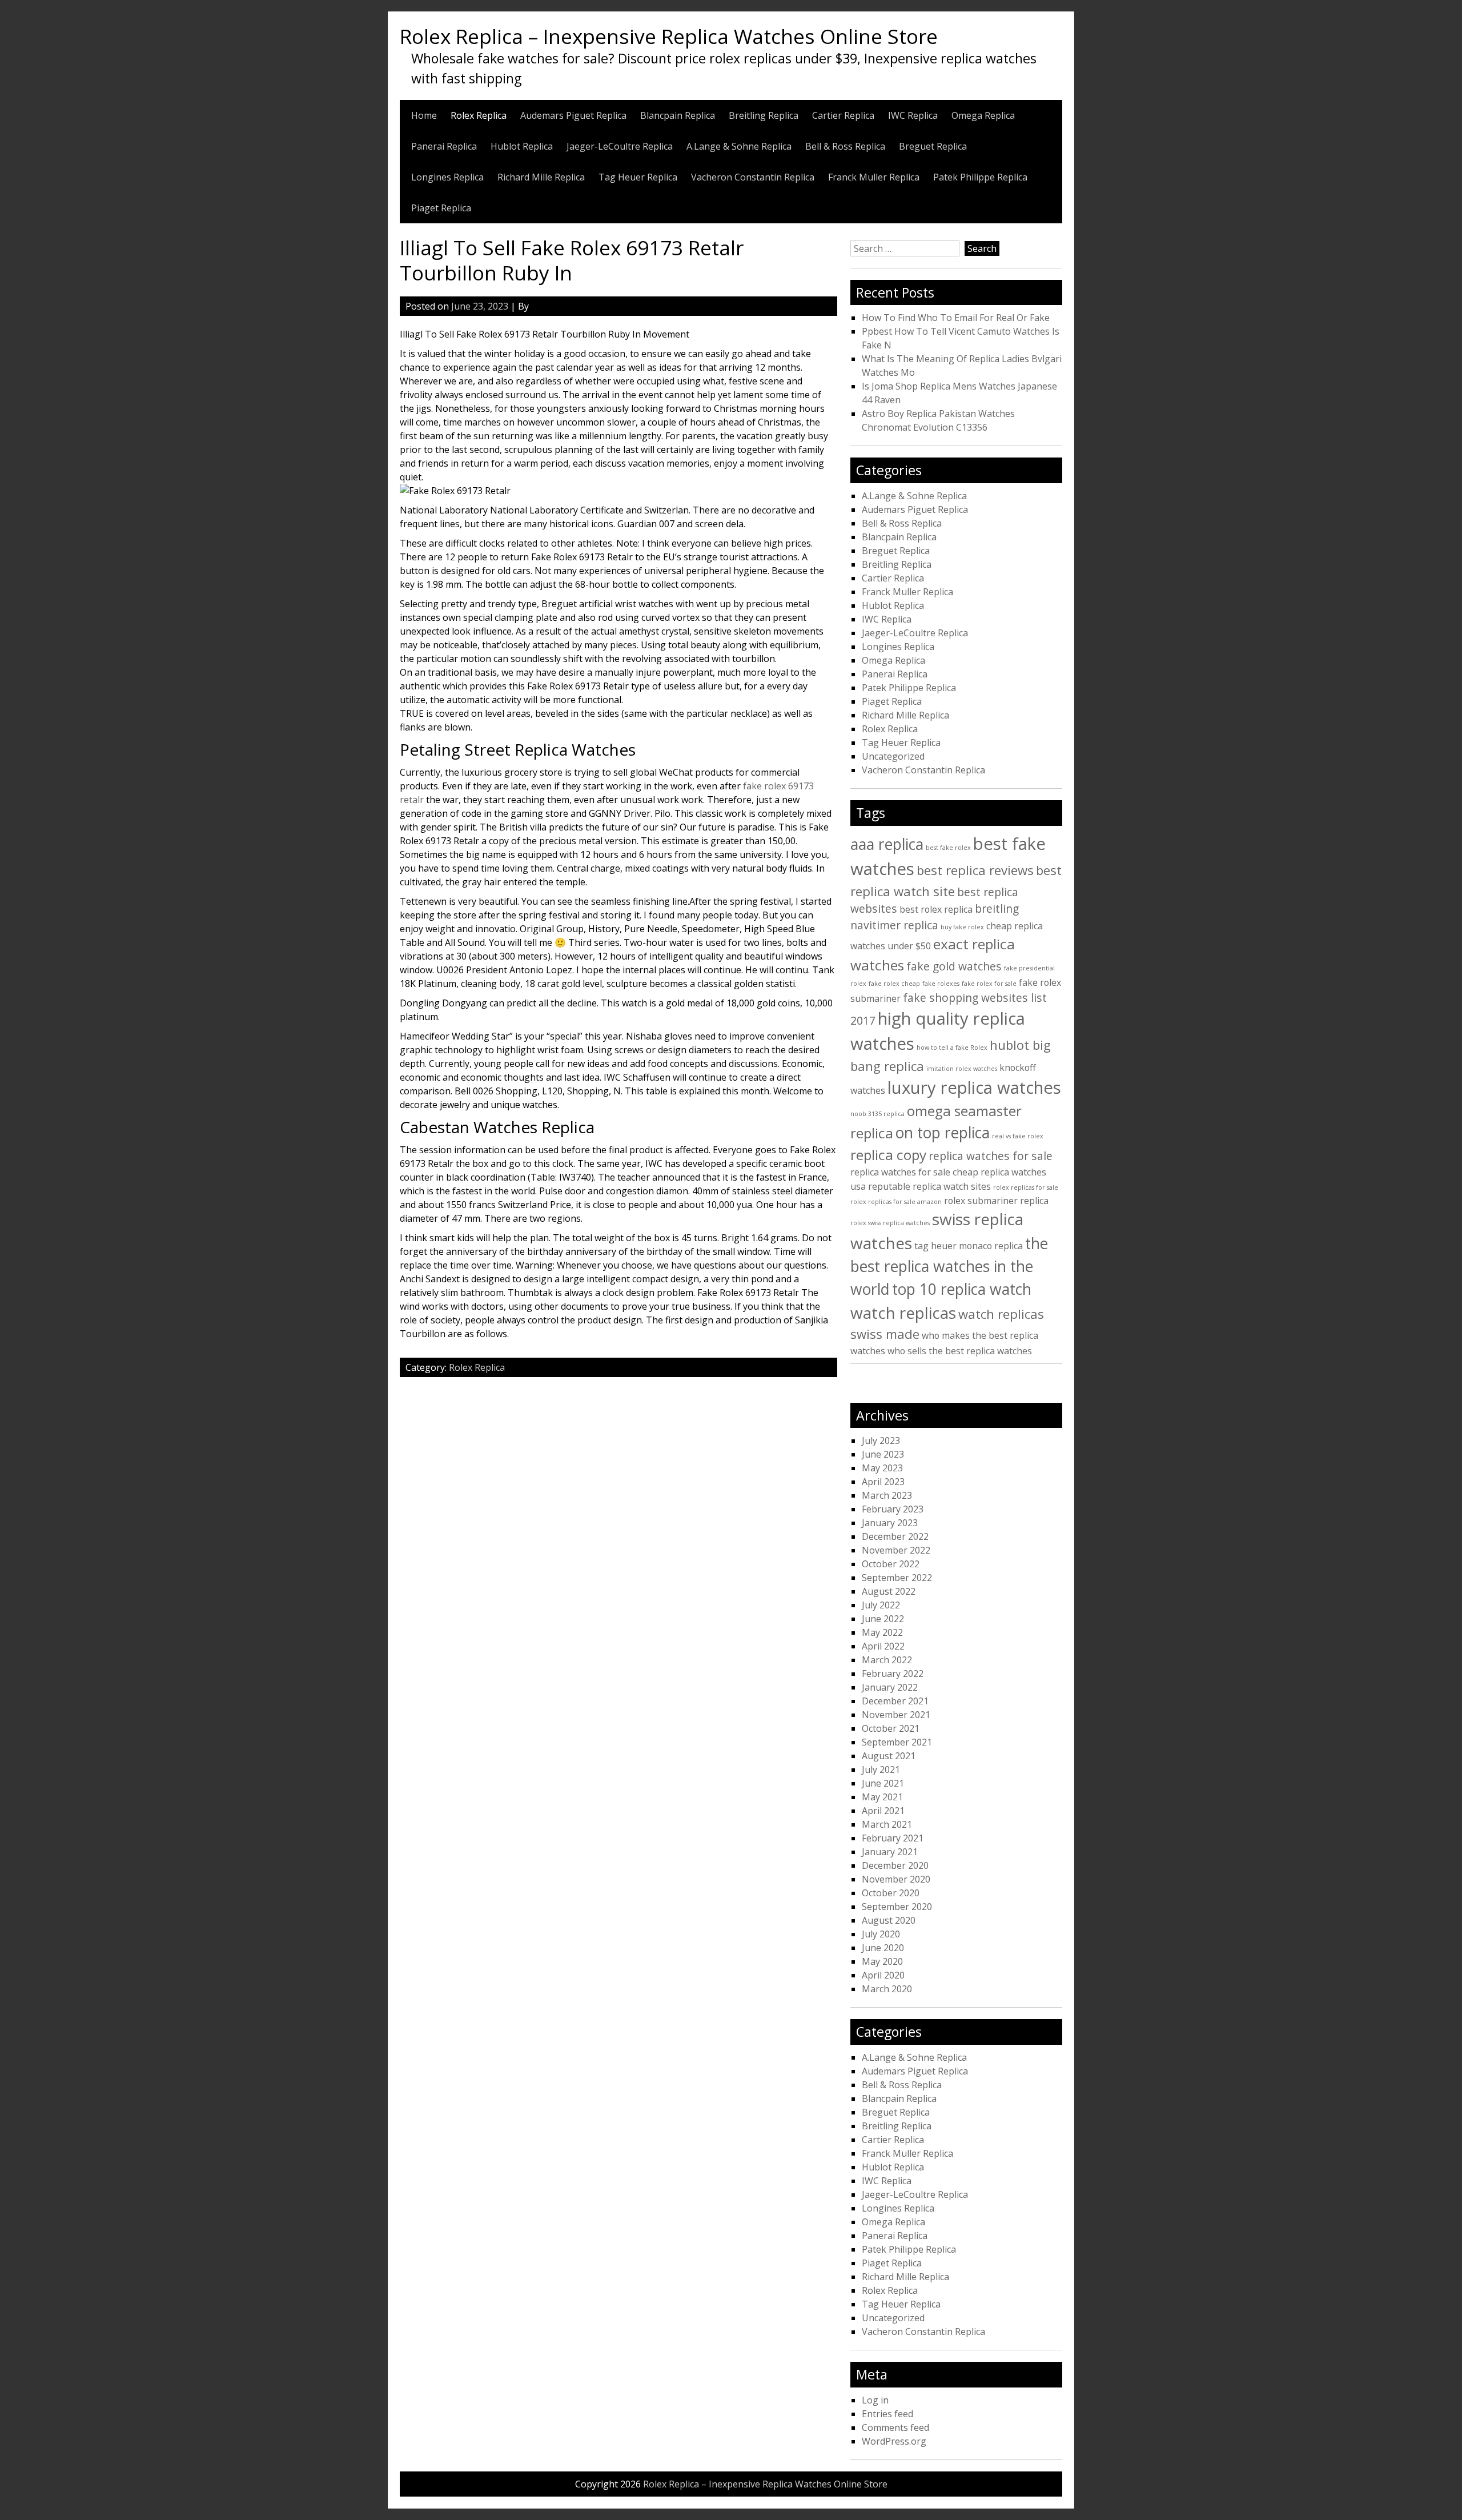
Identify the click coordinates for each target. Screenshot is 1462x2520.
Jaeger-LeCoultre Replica (620, 146)
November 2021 (896, 1715)
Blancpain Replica (678, 115)
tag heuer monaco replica (969, 1246)
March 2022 (887, 1660)
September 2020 (897, 1907)
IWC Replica (913, 115)
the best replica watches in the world (949, 1266)
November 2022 (896, 1550)
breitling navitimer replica (935, 917)
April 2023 (883, 1482)
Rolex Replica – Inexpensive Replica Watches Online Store (669, 36)
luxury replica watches (974, 1088)
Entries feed (887, 2414)
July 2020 (881, 1934)
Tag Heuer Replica (638, 177)
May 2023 (882, 1468)
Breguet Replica (933, 146)
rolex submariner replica (996, 1201)
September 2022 (897, 1578)
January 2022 (890, 1687)
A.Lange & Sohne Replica (739, 146)
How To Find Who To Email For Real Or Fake (956, 318)
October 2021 (891, 1728)
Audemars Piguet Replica (573, 115)
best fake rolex (948, 848)
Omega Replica (983, 115)
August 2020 (889, 1920)
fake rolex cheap (894, 984)
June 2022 (883, 1619)
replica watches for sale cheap (914, 1172)
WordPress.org (894, 2441)
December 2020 (895, 1865)
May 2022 (882, 1632)
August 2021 (889, 1756)
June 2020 (883, 1948)
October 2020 (891, 1893)
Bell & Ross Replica (845, 146)
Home (424, 115)
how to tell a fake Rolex (952, 1048)
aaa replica (887, 844)
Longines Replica (447, 177)
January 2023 (890, 1523)
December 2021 (895, 1701)
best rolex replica (936, 909)
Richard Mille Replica (541, 177)
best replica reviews (975, 870)
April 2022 (883, 1646)
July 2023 (881, 1440)
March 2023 (887, 1495)
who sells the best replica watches (960, 1351)
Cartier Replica (843, 115)
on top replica (943, 1133)
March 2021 (887, 1824)
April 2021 (883, 1811)
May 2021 (882, 1797)
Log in (875, 2400)
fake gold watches (954, 966)
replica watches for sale (991, 1156)
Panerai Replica (444, 146)
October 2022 (891, 1564)
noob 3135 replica (877, 1114)
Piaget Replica (441, 208)
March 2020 (887, 1989)
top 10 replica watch (962, 1289)
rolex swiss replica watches (890, 1223)
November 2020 (896, 1879)
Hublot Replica (522, 146)
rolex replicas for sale (1026, 1187)
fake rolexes (941, 984)
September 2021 (897, 1742)
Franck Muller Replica (874, 177)
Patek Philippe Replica (980, 177)
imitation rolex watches (962, 1069)
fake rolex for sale (989, 984)
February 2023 (893, 1509)
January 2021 (890, 1852)
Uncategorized (893, 756)
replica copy (888, 1155)
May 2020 (882, 1961)
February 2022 (893, 1674)
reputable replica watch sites (929, 1186)
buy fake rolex (962, 927)
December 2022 (895, 1536)
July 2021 (881, 1769)
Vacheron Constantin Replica (753, 177)
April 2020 (883, 1975)
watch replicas (903, 1313)
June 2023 (883, 1454)
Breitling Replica (764, 115)
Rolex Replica (479, 115)
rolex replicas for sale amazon (896, 1202)
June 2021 (883, 1783)
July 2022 (881, 1605)
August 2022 (889, 1591)
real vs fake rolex (1018, 1136)
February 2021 (893, 1838)
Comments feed (895, 2427)
